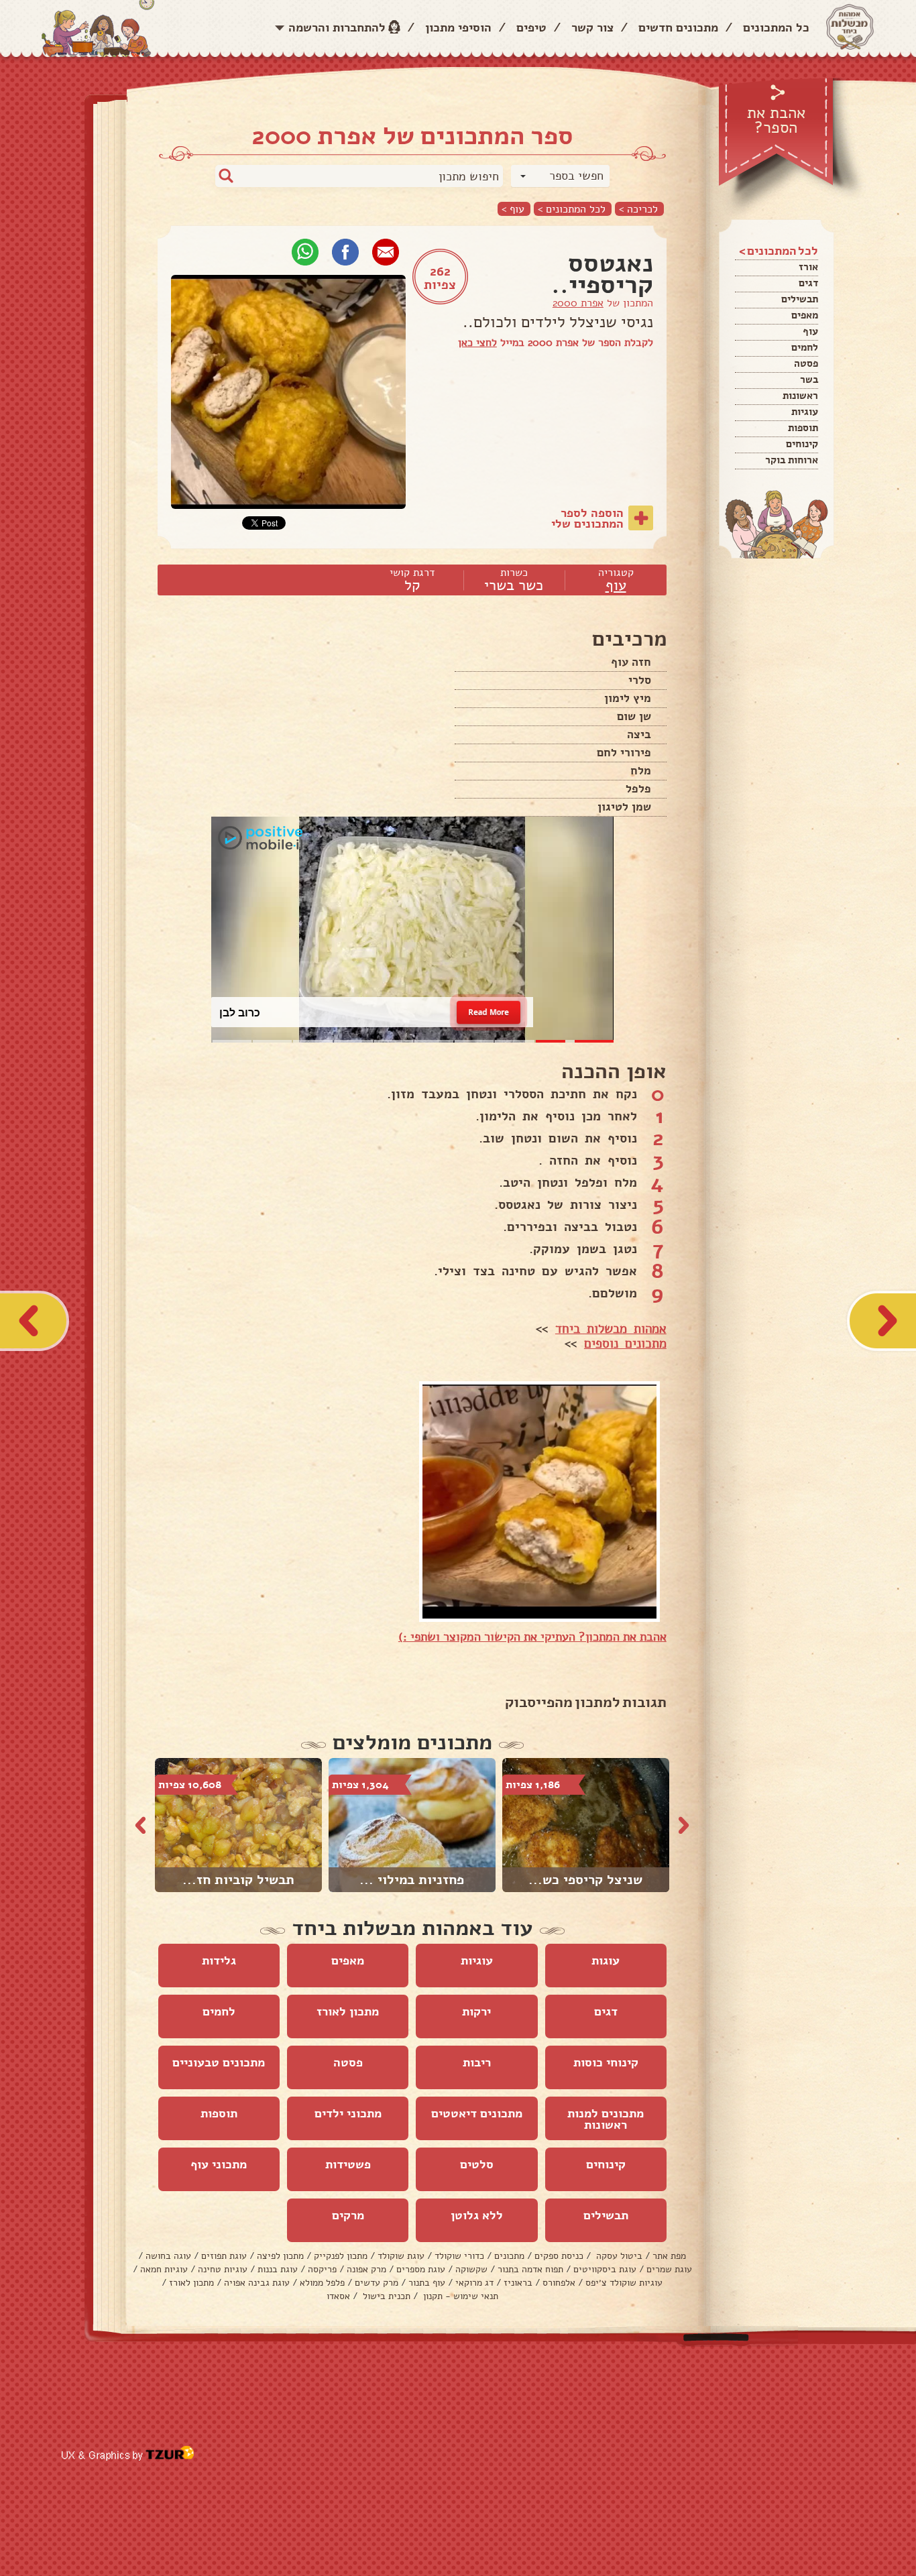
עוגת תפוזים (224, 2256)
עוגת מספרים (421, 2269)
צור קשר (592, 27)
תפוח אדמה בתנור (530, 2269)
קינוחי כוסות (606, 2062)
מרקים (348, 2215)
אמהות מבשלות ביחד (611, 1329)
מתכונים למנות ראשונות (606, 2119)
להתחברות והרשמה (337, 27)
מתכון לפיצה (280, 2256)
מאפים (805, 315)
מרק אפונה (366, 2269)
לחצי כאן (477, 343)
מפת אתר (669, 2256)
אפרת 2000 (578, 303)
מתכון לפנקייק (341, 2256)
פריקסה (322, 2269)
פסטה (806, 363)
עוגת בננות (278, 2269)
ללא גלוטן (477, 2215)
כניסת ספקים (559, 2256)
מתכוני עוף (219, 2164)
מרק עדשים (377, 2283)
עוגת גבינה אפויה (257, 2283)
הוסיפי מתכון (458, 27)
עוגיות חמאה (164, 2269)
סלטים (477, 2164)
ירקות (476, 2011)
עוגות (606, 1960)
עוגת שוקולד (401, 2256)
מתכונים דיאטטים (477, 2113)
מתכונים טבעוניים (219, 2062)
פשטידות (348, 2164)
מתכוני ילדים (348, 2113)
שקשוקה (471, 2269)
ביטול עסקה (618, 2256)
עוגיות (805, 412)
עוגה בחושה (168, 2256)
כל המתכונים (776, 27)
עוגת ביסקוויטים (605, 2269)
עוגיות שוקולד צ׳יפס (624, 2283)
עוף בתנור (427, 2283)
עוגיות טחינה (223, 2269)
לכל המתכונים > (572, 209)
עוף (810, 331)
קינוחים (802, 444)
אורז (808, 267)
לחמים (805, 347)
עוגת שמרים (669, 2269)
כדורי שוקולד (459, 2256)
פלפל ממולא (322, 2283)
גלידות (219, 1960)
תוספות (803, 428)
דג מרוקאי (474, 2283)
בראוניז (518, 2283)
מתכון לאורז (348, 2011)
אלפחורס (559, 2283)
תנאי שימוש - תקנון (459, 2296)
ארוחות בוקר (792, 460)
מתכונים (509, 2256)
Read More (489, 1012)
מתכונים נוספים (625, 1344)
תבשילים (800, 299)
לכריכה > (638, 209)
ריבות (477, 2062)
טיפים (531, 27)
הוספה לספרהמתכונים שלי (587, 518)
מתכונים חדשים (678, 27)
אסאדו (338, 2296)
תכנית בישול (385, 2296)
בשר (809, 379)
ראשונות (800, 396)
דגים (808, 283)
